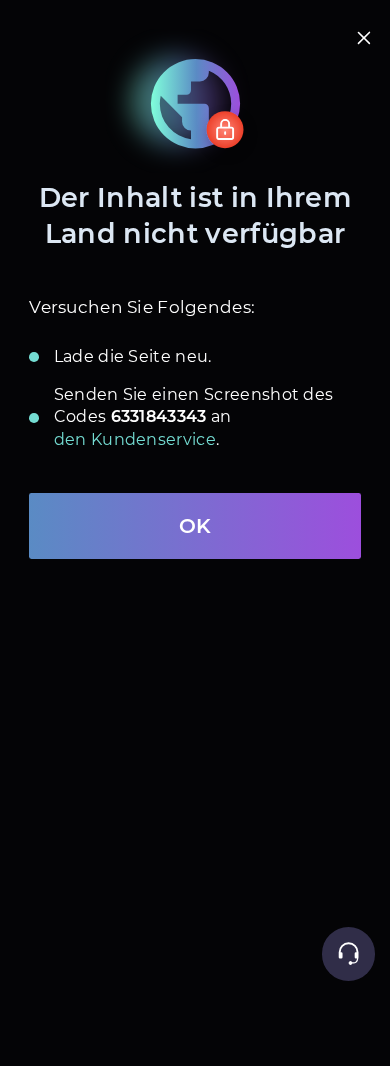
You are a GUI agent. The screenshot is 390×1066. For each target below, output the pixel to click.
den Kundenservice (135, 439)
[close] (364, 38)
